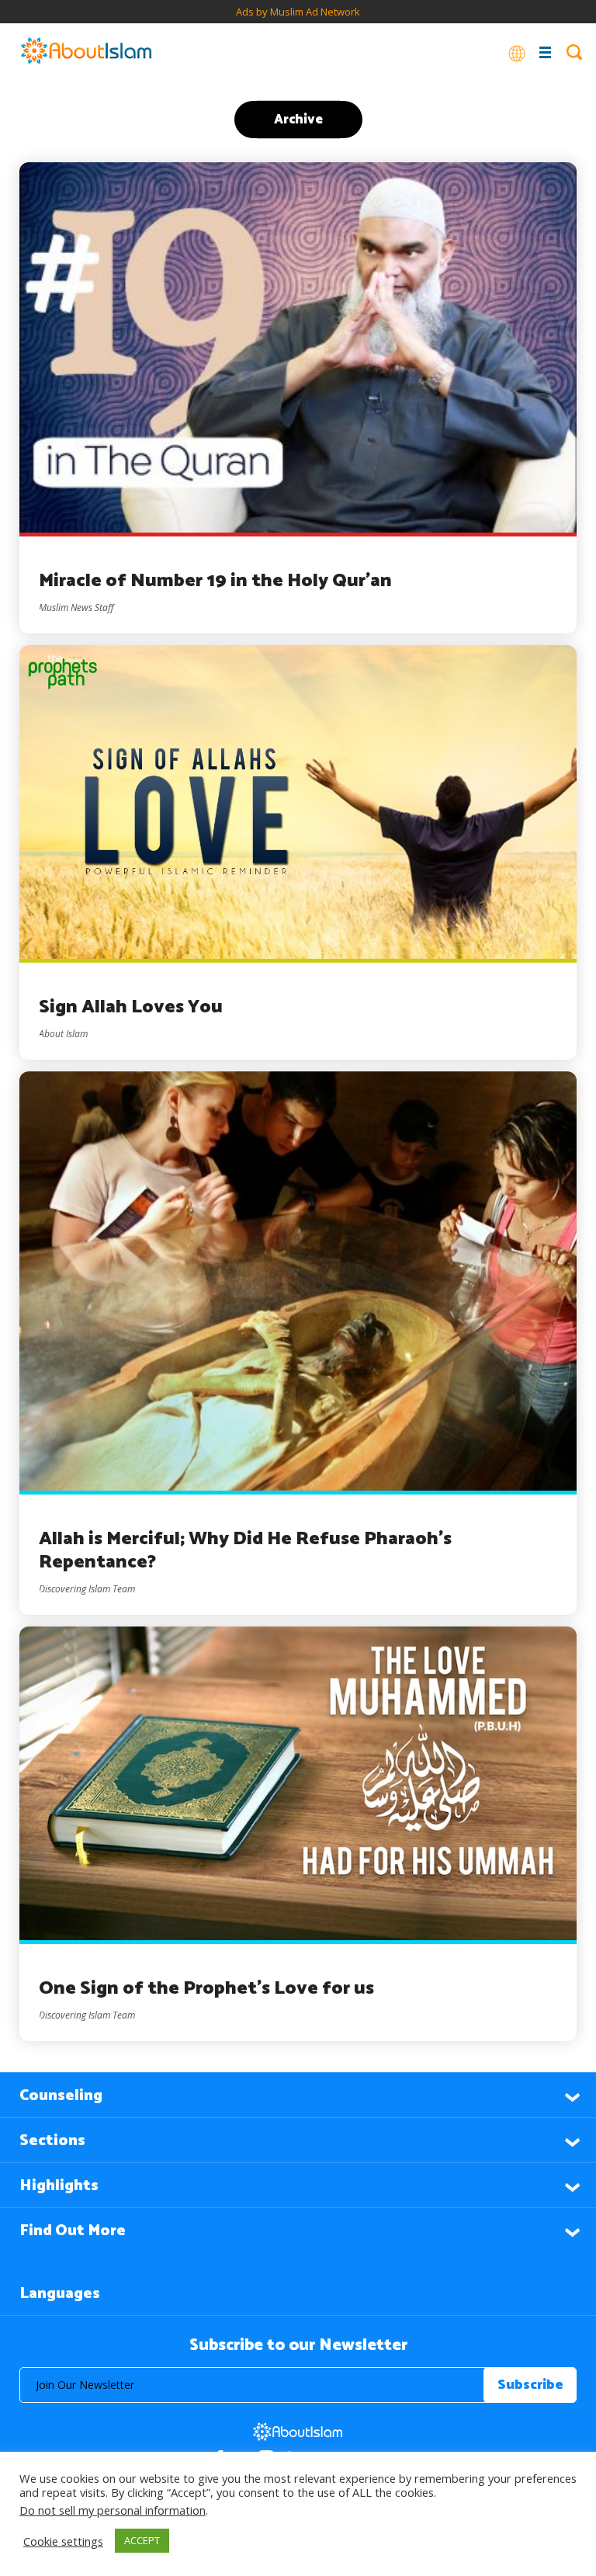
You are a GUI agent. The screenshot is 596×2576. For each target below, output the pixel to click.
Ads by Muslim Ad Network (298, 12)
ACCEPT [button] (142, 2540)
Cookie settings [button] (63, 2541)
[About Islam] (86, 52)
